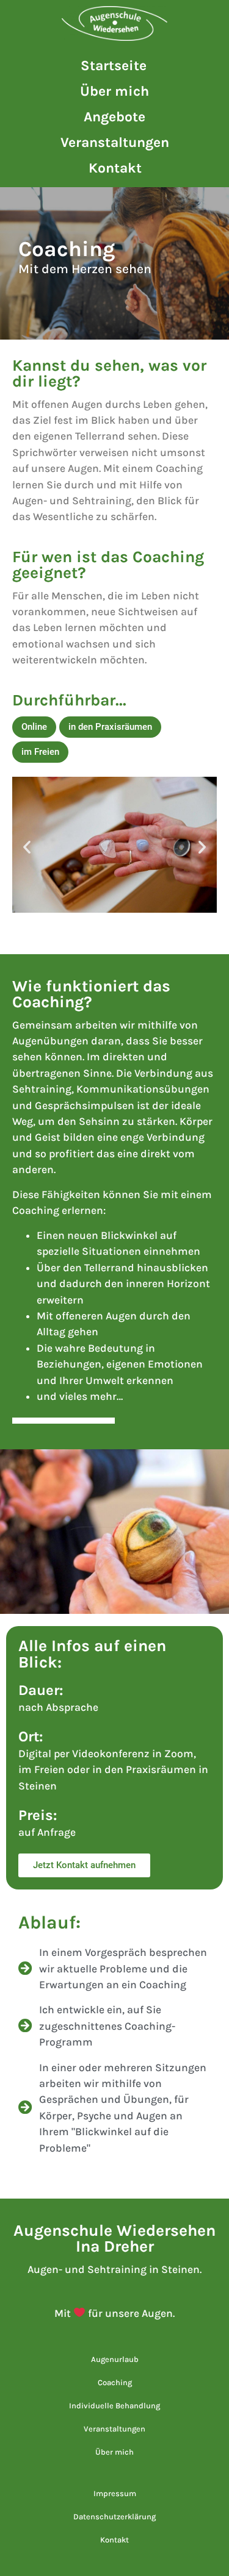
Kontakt (115, 168)
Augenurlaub (115, 2359)
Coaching (115, 2382)
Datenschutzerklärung (114, 2517)
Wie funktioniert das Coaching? (91, 994)
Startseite (114, 66)
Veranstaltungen (115, 142)
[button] (34, 727)
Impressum (115, 2493)
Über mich (114, 91)
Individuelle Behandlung (114, 2406)
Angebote (114, 117)
